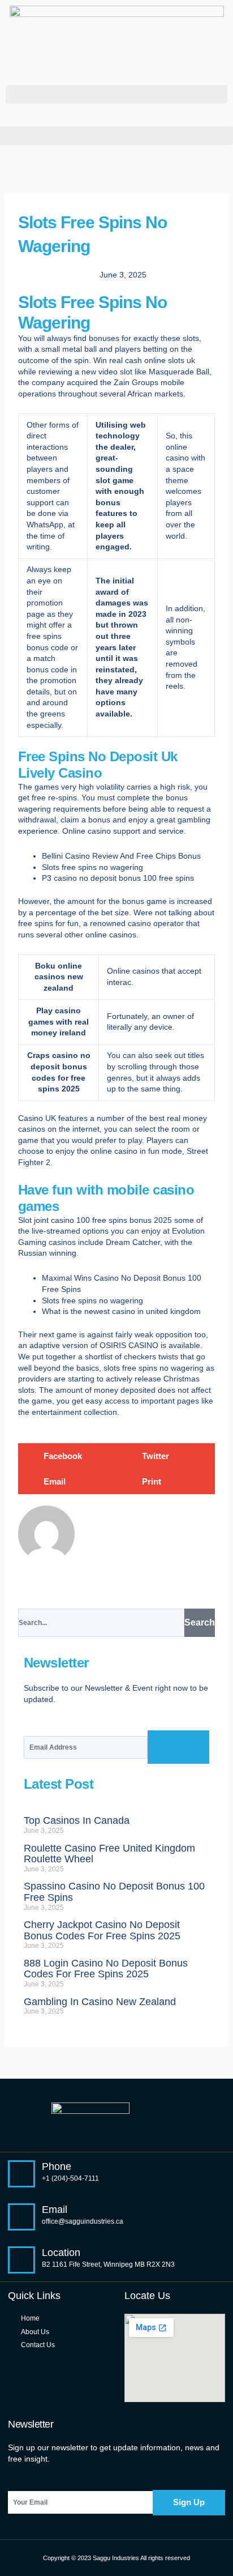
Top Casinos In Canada (77, 1820)
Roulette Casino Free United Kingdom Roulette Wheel (109, 1854)
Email (55, 2210)
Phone (57, 2166)
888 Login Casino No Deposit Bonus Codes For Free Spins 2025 (106, 1969)
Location (61, 2253)
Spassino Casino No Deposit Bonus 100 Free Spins (114, 1892)
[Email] (21, 2217)
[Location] (21, 2260)
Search (200, 1622)
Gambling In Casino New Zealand (100, 2002)
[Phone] (21, 2174)
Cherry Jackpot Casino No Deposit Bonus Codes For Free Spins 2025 (102, 1930)
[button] (116, 94)
